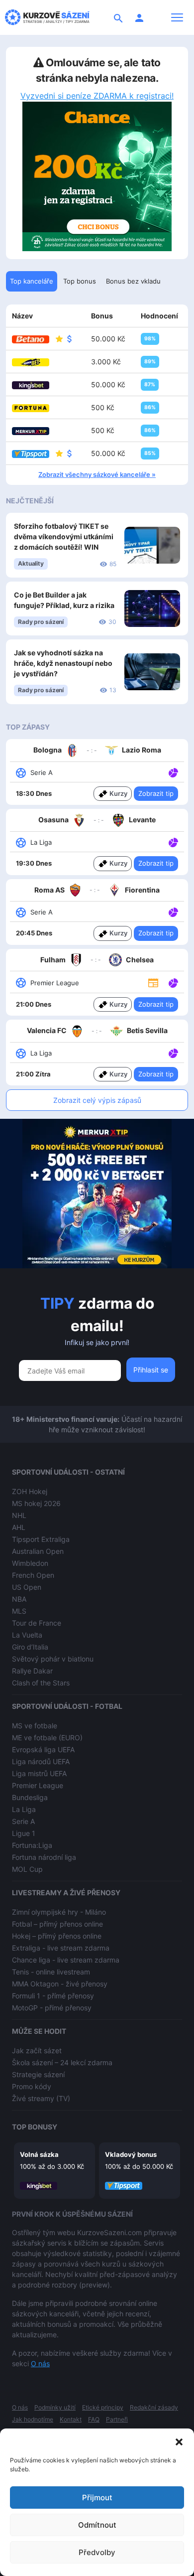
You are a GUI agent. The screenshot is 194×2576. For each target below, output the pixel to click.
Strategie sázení (38, 2074)
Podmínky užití (55, 2407)
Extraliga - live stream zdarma (61, 1948)
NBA (19, 1599)
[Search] (118, 17)
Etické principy (103, 2407)
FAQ (94, 2419)
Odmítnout (97, 2525)
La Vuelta (27, 1635)
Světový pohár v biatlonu (53, 1659)
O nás (40, 2363)
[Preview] (153, 982)
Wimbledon (30, 1563)
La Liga (24, 1809)
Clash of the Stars (41, 1683)
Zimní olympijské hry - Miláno (59, 1912)
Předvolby (97, 2552)
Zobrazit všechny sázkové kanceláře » (97, 474)
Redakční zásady (154, 2407)
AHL (19, 1527)
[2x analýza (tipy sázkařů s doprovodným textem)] (172, 911)
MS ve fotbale (35, 1726)
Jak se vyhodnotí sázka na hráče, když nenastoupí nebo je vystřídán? (63, 663)
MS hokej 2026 (36, 1503)
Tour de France (37, 1623)
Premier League (38, 1785)
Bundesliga (30, 1797)
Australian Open (38, 1551)
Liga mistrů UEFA (39, 1773)
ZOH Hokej (30, 1491)
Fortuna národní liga (44, 1857)
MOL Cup (27, 1869)
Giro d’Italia (30, 1647)
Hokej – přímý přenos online (57, 1936)
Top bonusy (35, 2127)
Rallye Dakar (32, 1671)
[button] (179, 2441)
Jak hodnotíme (33, 2419)
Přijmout (97, 2498)
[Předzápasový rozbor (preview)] (153, 982)
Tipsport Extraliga (41, 1539)
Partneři (117, 2419)
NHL (19, 1515)
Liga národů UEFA (41, 1761)
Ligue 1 (24, 1833)
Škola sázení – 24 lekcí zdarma (62, 2062)
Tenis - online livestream (51, 1972)
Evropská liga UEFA (43, 1749)
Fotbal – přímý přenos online (57, 1924)
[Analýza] (173, 772)
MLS (19, 1611)
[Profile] (139, 17)
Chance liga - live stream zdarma (66, 1960)
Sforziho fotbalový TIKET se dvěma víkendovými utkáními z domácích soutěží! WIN (64, 536)
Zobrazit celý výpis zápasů (97, 1100)
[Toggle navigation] (177, 17)
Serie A (23, 1821)
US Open (27, 1587)
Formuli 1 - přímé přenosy (53, 1996)
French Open (33, 1575)
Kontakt (71, 2419)
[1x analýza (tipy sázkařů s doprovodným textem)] (172, 772)
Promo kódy (32, 2086)
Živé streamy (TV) (41, 2098)
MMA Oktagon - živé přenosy (60, 1984)
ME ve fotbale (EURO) (47, 1738)
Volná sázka (39, 2154)
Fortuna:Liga (32, 1845)
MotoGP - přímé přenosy (52, 2008)
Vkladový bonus (131, 2154)
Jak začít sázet (37, 2050)
